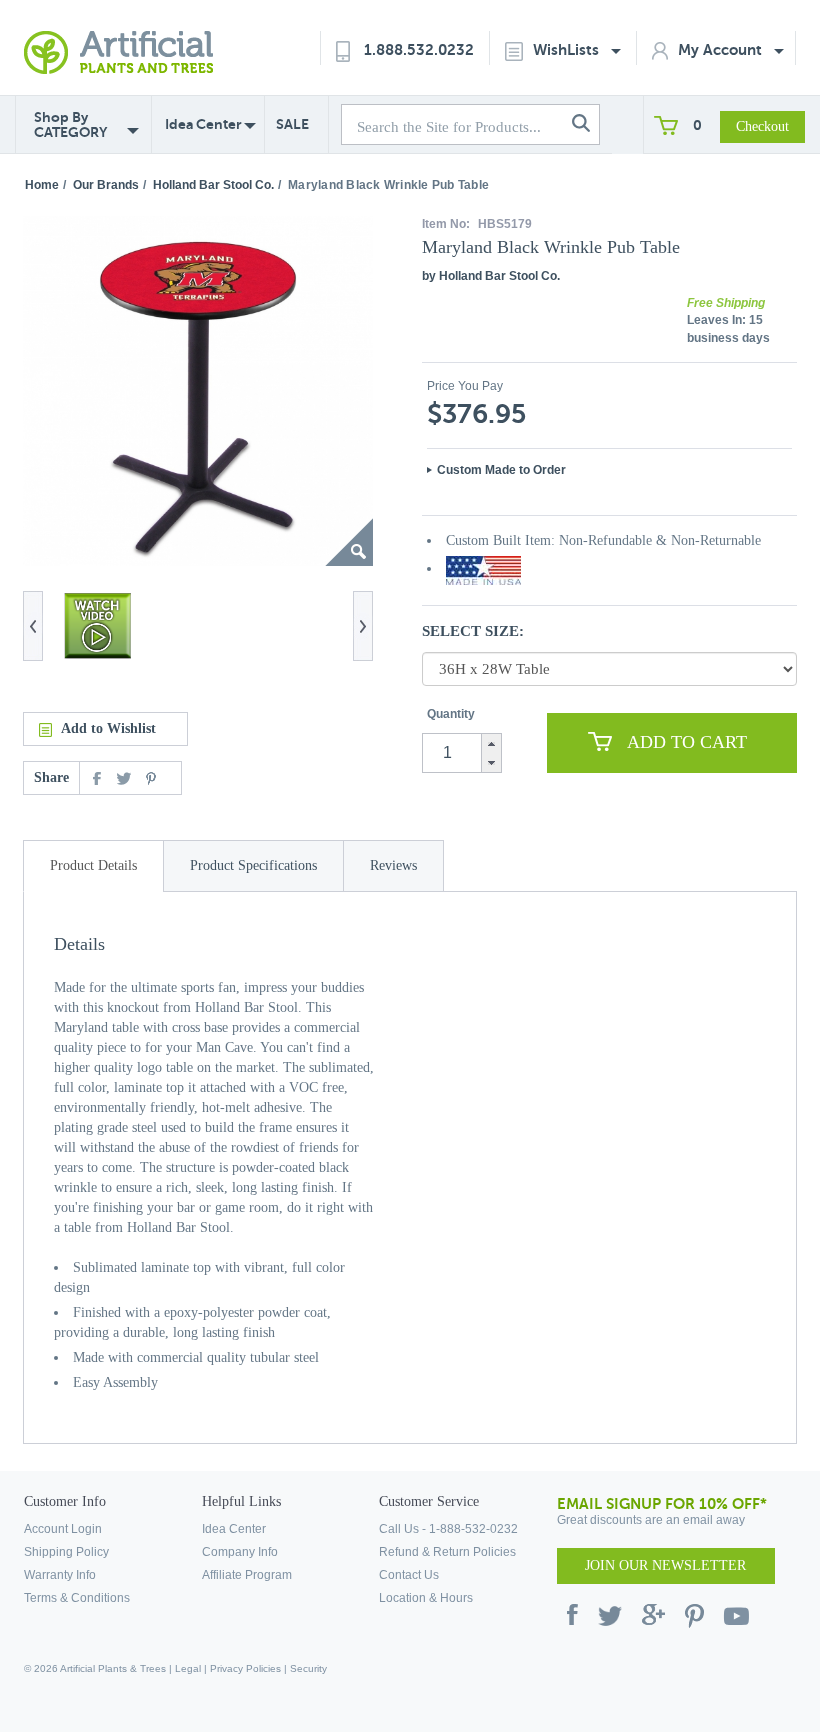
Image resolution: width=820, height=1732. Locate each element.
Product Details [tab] (93, 865)
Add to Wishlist (108, 728)
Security (308, 1668)
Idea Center (203, 124)
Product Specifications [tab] (253, 865)
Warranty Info (60, 1575)
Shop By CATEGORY (70, 125)
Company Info (240, 1552)
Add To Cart (687, 742)
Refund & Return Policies (447, 1552)
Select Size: (473, 631)
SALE (292, 124)
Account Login (63, 1529)
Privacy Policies (245, 1668)
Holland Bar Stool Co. (213, 185)
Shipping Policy (66, 1552)
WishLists (568, 49)
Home (42, 185)
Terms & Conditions (77, 1598)
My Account (722, 49)
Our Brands (106, 185)
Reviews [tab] (393, 865)
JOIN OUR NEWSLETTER (665, 1565)
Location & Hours (426, 1598)
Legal (188, 1668)
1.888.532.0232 (419, 49)
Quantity (451, 714)
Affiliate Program (247, 1575)
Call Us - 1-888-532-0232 (448, 1529)
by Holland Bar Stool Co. (491, 276)
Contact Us (409, 1575)
